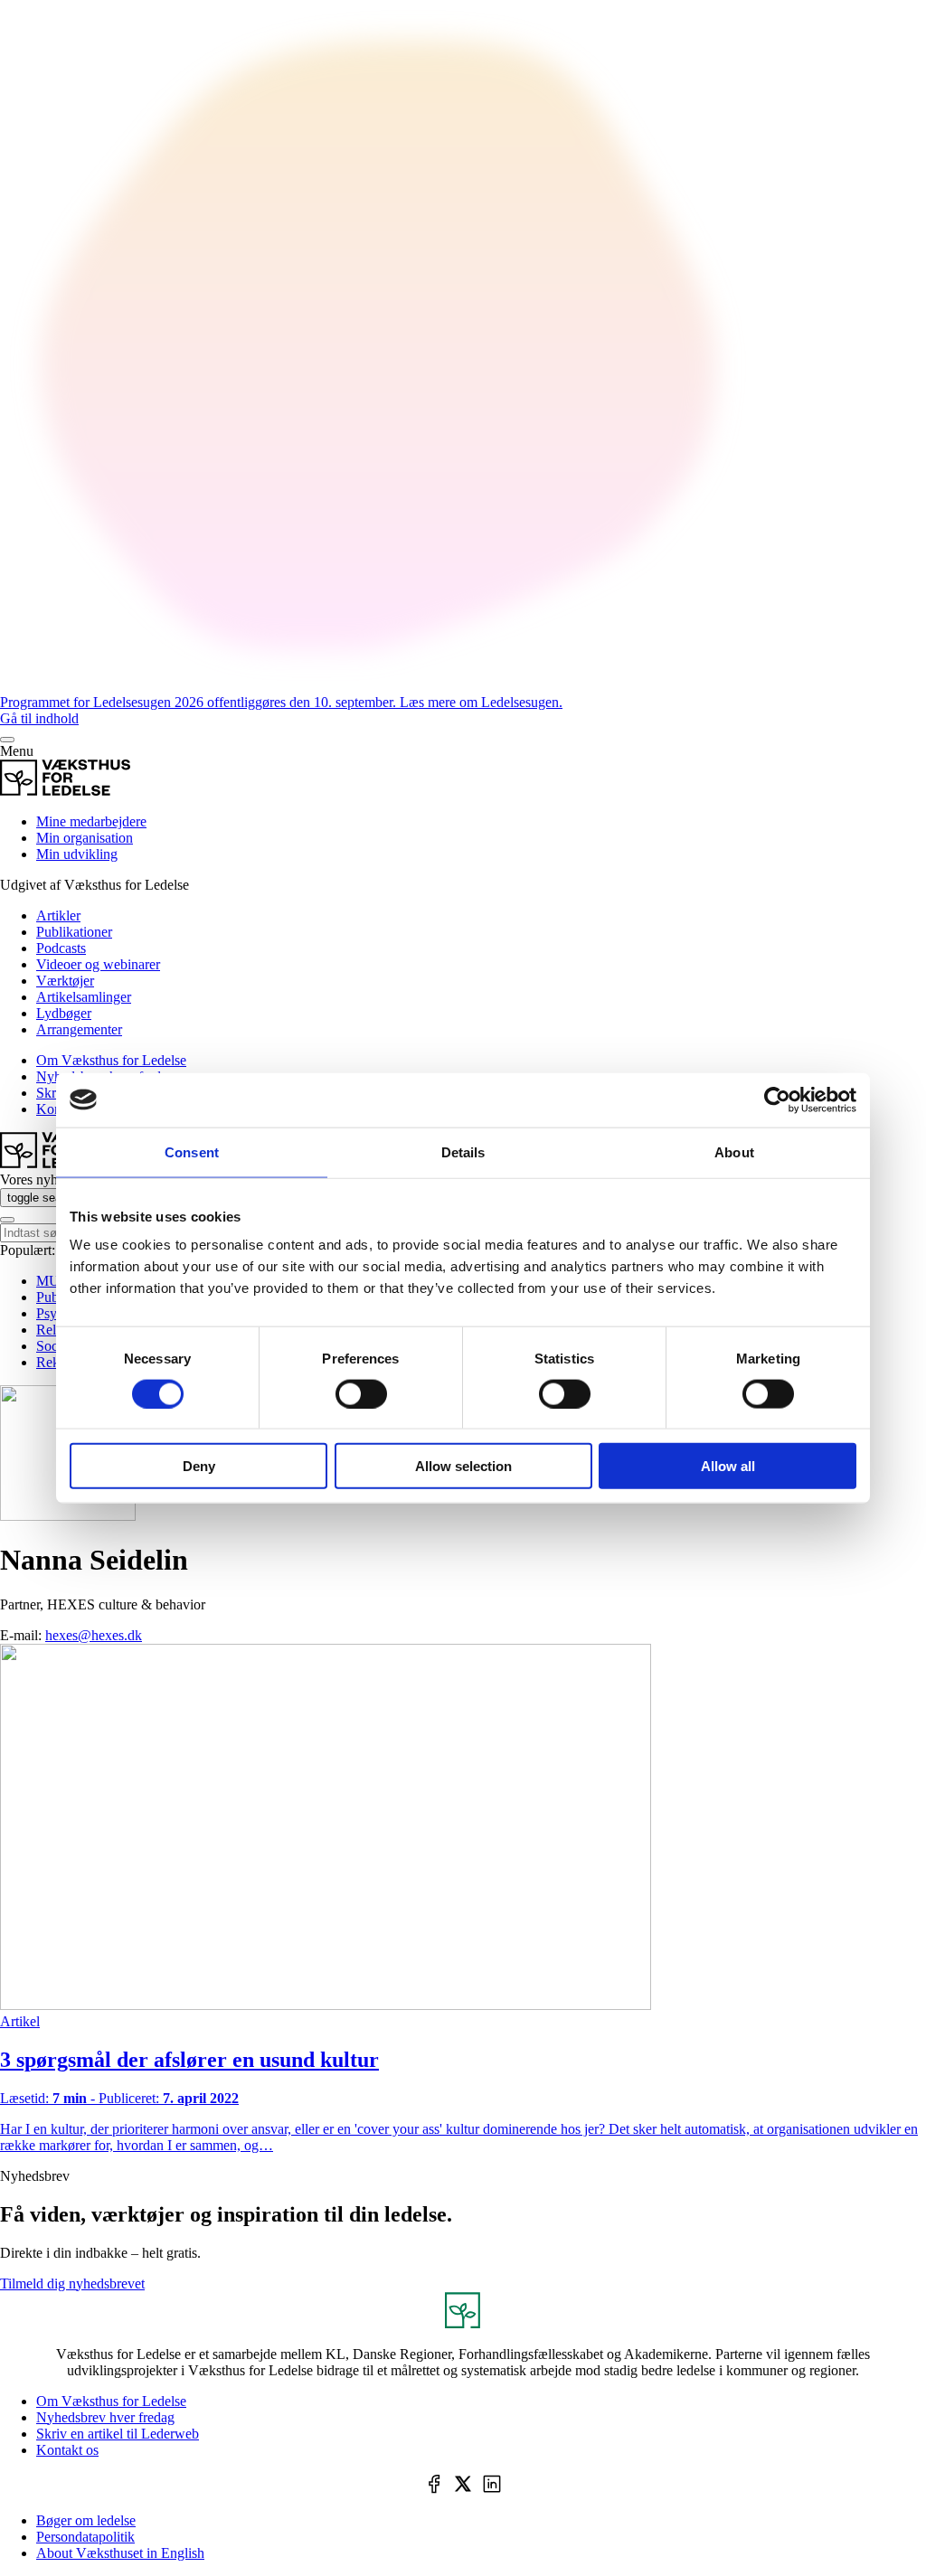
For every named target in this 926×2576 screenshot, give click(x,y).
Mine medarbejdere (91, 821)
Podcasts (61, 948)
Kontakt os (67, 2450)
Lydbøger (64, 1013)
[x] (463, 2486)
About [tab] (734, 1151)
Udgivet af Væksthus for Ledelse (94, 885)
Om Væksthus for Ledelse (111, 1060)
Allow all (728, 1466)
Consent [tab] (192, 1151)
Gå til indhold (39, 718)
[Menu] (7, 740)
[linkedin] (492, 2486)
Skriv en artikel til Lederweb (118, 2434)
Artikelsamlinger (84, 997)
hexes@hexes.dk (94, 1635)
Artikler (58, 915)
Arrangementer (79, 1029)
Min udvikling (77, 854)
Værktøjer (65, 981)
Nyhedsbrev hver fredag (105, 2417)
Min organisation (85, 838)
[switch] (361, 1393)
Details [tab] (463, 1151)
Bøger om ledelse (86, 2520)
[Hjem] (65, 791)
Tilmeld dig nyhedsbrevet (72, 2283)
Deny (199, 1466)
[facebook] (434, 2486)
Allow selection (463, 1466)
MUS (52, 1281)
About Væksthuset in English (120, 2553)
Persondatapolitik (85, 2537)
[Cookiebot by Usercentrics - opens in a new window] (777, 1099)
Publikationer (74, 932)
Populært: (28, 1250)
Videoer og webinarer (98, 964)
